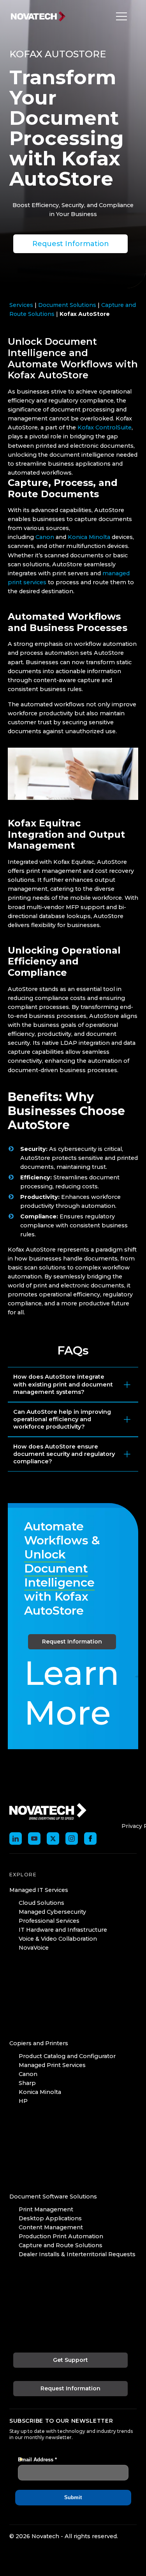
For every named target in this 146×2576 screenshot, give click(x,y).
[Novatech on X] (53, 1838)
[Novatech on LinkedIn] (16, 1838)
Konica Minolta (89, 537)
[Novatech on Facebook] (90, 1838)
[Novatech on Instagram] (72, 1838)
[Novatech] (48, 1811)
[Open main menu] (120, 16)
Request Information (71, 244)
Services (21, 305)
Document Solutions (67, 305)
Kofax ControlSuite (105, 427)
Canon (45, 537)
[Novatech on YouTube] (34, 1838)
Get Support (70, 2360)
